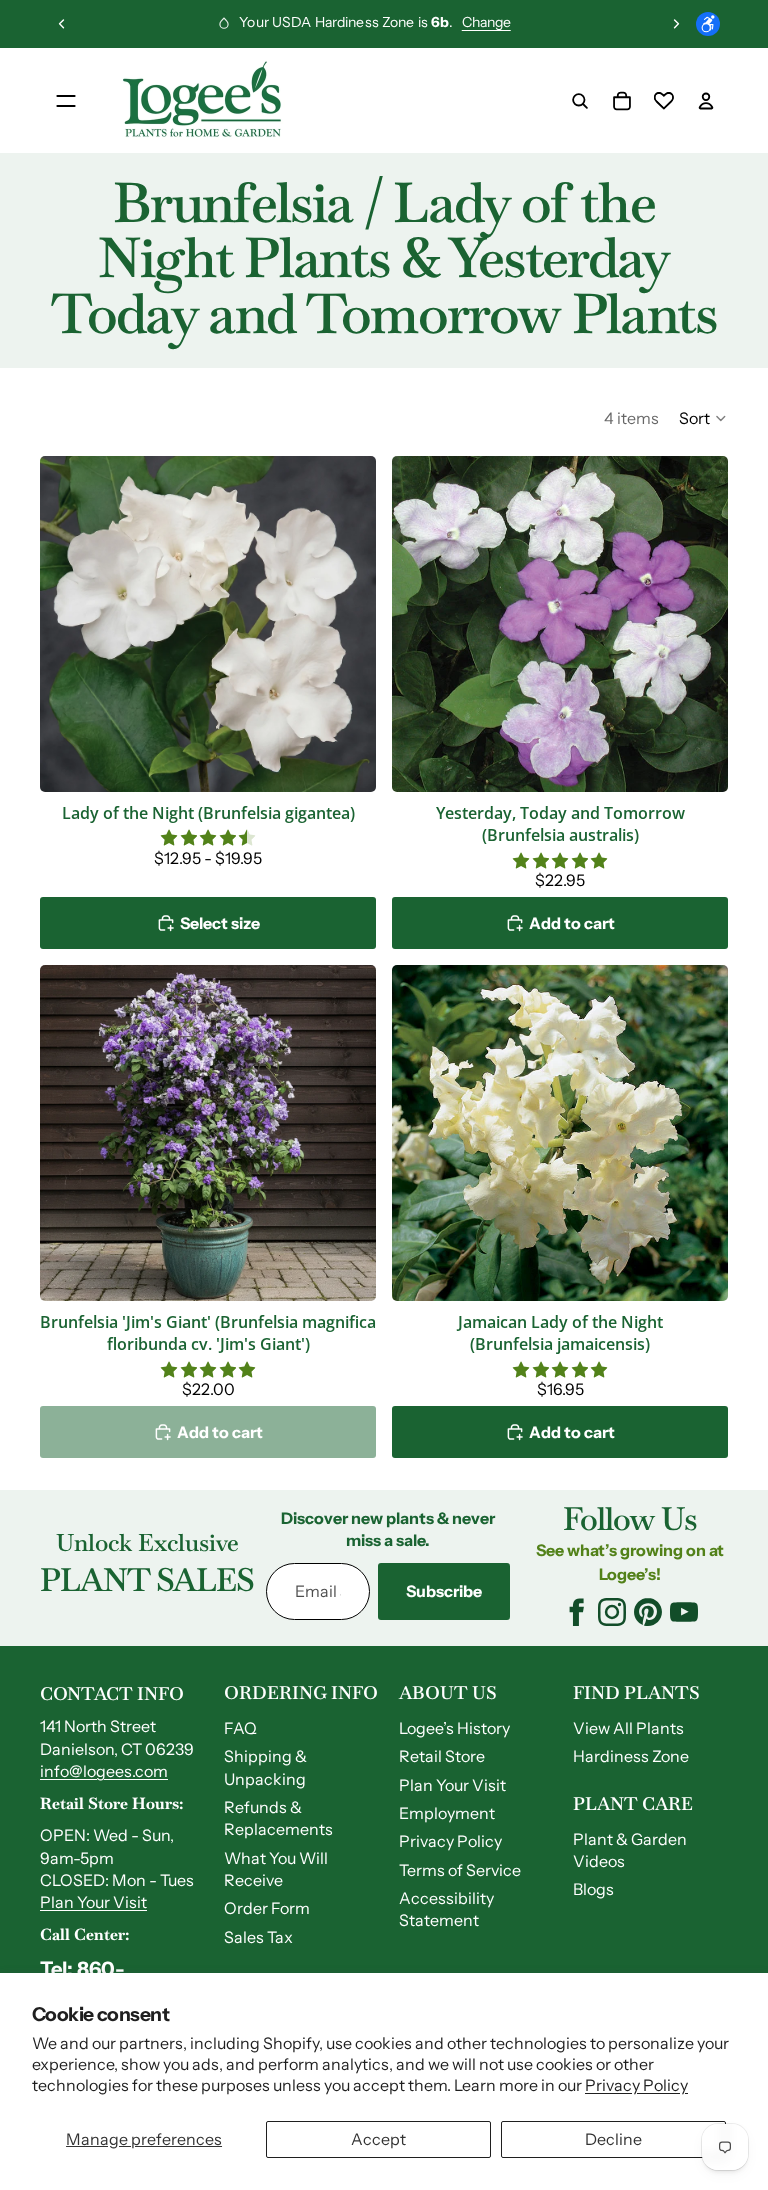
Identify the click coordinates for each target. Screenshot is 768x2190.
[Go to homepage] (202, 101)
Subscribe (444, 1591)
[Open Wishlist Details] (664, 101)
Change (486, 22)
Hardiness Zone (631, 1756)
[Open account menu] (706, 101)
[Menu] (66, 101)
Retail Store (442, 1756)
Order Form (267, 1908)
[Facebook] (576, 1612)
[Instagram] (612, 1612)
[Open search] (580, 101)
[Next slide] (676, 24)
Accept (378, 2139)
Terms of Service (460, 1870)
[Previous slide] (62, 24)
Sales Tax (258, 1937)
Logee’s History (454, 1728)
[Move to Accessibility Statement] (708, 24)
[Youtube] (684, 1612)
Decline (613, 2139)
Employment (447, 1813)
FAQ (240, 1728)
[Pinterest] (648, 1612)
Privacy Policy (636, 2085)
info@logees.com (104, 1771)
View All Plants (628, 1728)
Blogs (593, 1889)
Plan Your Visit (93, 1902)
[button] (703, 418)
